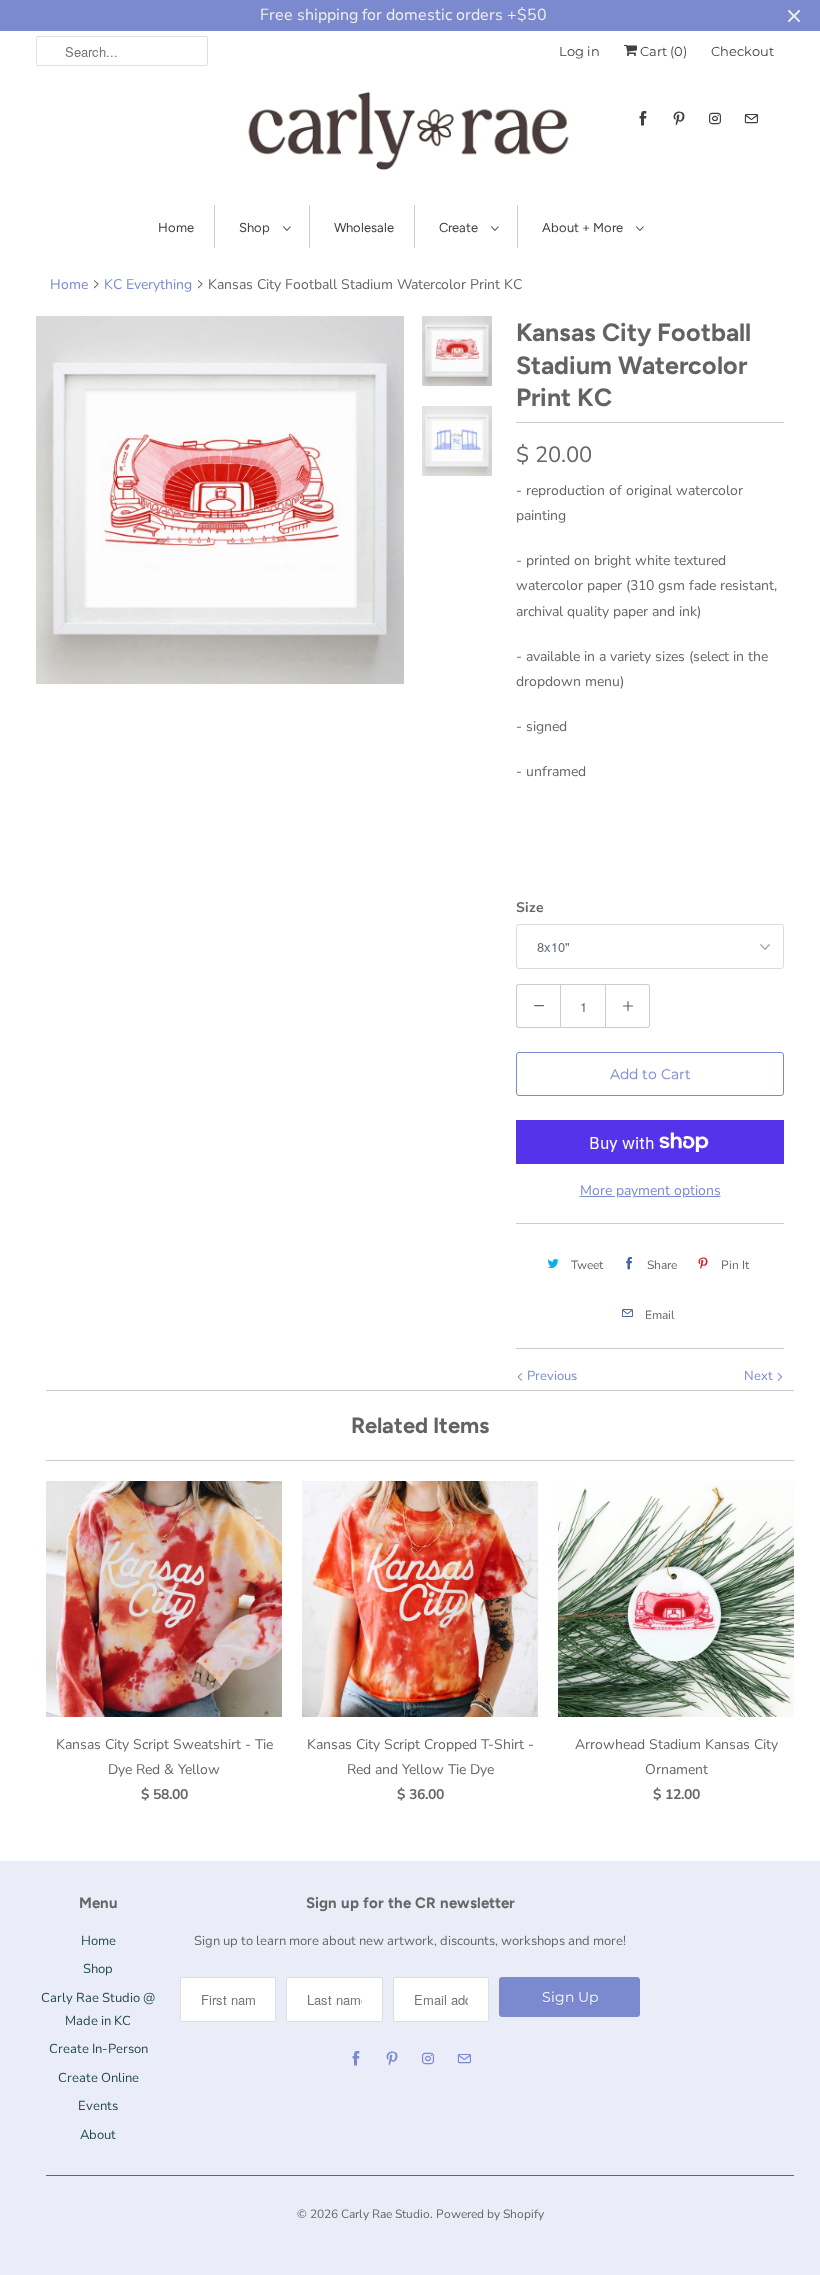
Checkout (742, 51)
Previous (550, 1376)
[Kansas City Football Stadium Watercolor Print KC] (220, 500)
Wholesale (364, 227)
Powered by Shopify (490, 2214)
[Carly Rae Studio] (410, 135)
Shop (256, 227)
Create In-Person (98, 2049)
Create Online (98, 2078)
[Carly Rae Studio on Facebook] (643, 118)
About (98, 2135)
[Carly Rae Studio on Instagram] (715, 118)
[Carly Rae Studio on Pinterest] (679, 118)
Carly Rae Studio (385, 2214)
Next (760, 1376)
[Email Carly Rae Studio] (751, 118)
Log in (579, 51)
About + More (584, 227)
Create (460, 227)
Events (98, 2106)
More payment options (650, 1190)
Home (176, 227)
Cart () (662, 51)
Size (530, 907)
